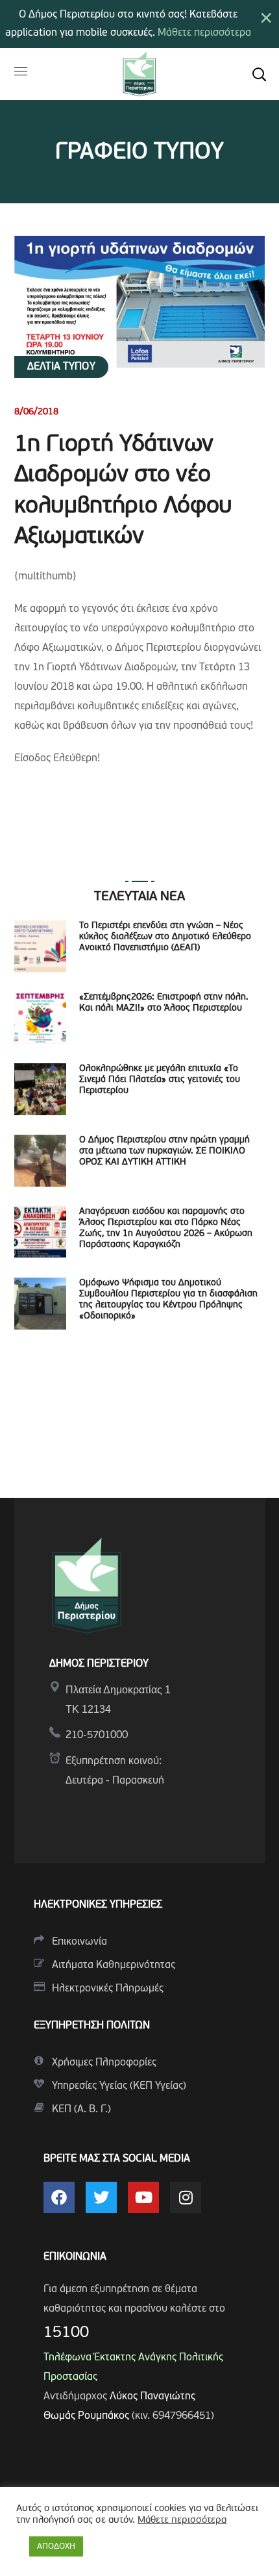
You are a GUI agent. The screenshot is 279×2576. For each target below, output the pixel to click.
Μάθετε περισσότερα (204, 33)
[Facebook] (59, 2197)
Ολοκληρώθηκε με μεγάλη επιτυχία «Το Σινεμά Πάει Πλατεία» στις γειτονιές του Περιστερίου (160, 1080)
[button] (259, 74)
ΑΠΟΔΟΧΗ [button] (56, 2546)
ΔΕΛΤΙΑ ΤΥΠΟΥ (61, 367)
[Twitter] (101, 2197)
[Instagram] (186, 2197)
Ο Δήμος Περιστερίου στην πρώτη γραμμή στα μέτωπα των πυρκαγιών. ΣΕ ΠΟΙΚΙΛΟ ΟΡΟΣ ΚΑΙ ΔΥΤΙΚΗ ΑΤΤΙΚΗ (164, 1151)
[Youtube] (143, 2197)
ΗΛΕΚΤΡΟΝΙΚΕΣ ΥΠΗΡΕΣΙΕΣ (98, 1905)
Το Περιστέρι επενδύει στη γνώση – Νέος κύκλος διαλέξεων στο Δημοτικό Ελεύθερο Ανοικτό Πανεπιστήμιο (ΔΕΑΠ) (165, 937)
